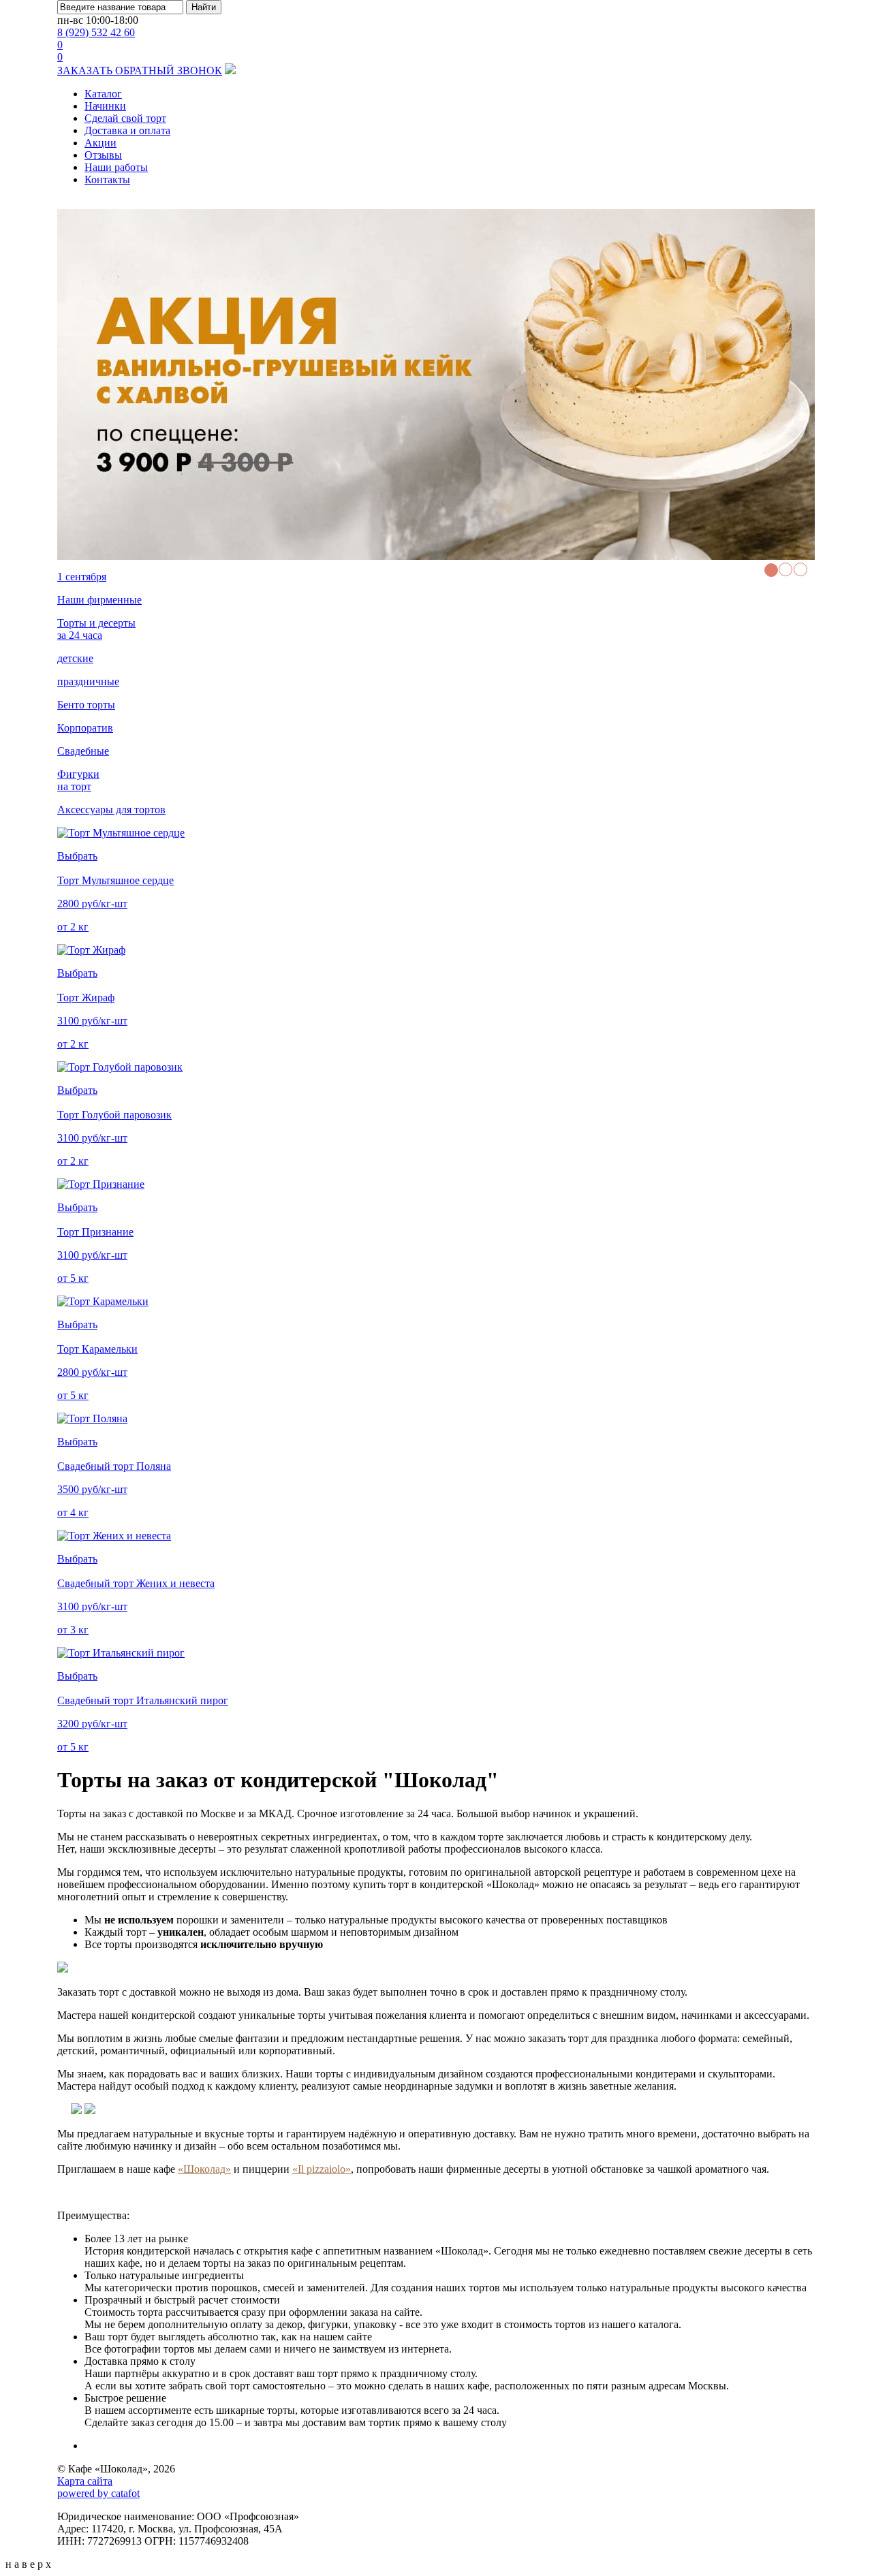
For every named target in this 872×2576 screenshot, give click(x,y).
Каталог (103, 94)
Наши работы (116, 167)
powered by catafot (98, 2493)
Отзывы (103, 155)
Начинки (105, 106)
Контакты (107, 179)
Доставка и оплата (127, 130)
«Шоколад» (204, 2169)
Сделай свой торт (125, 118)
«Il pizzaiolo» (322, 2169)
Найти (204, 7)
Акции (100, 143)
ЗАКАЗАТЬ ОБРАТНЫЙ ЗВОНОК (140, 70)
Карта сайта (85, 2481)
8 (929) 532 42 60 (96, 32)
